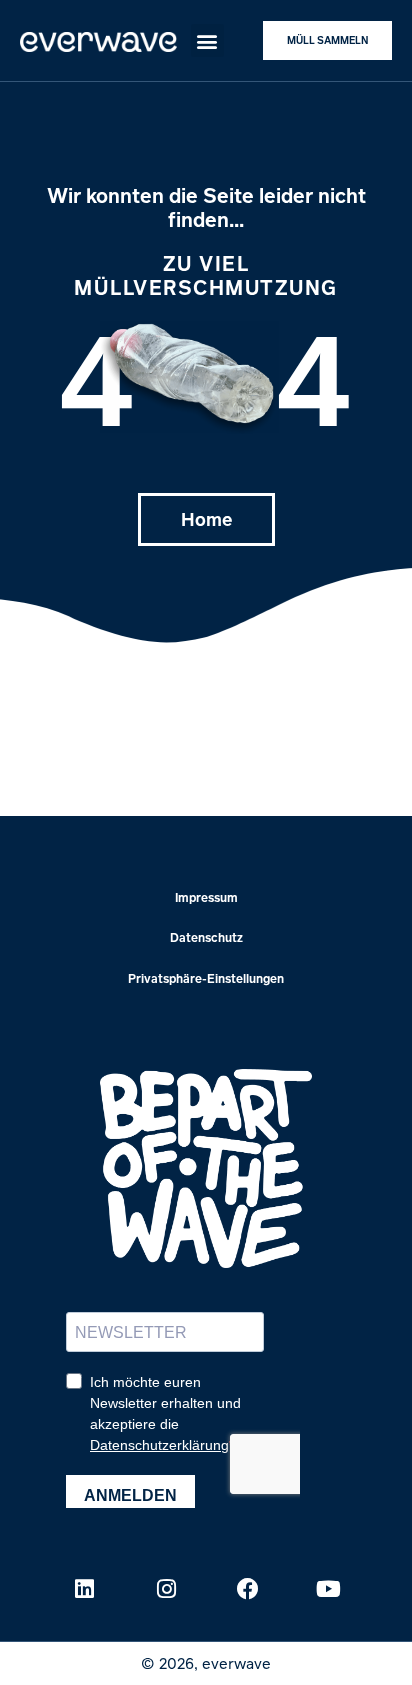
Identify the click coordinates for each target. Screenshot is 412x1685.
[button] (207, 40)
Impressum (206, 897)
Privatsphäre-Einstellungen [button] (206, 978)
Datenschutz (206, 937)
